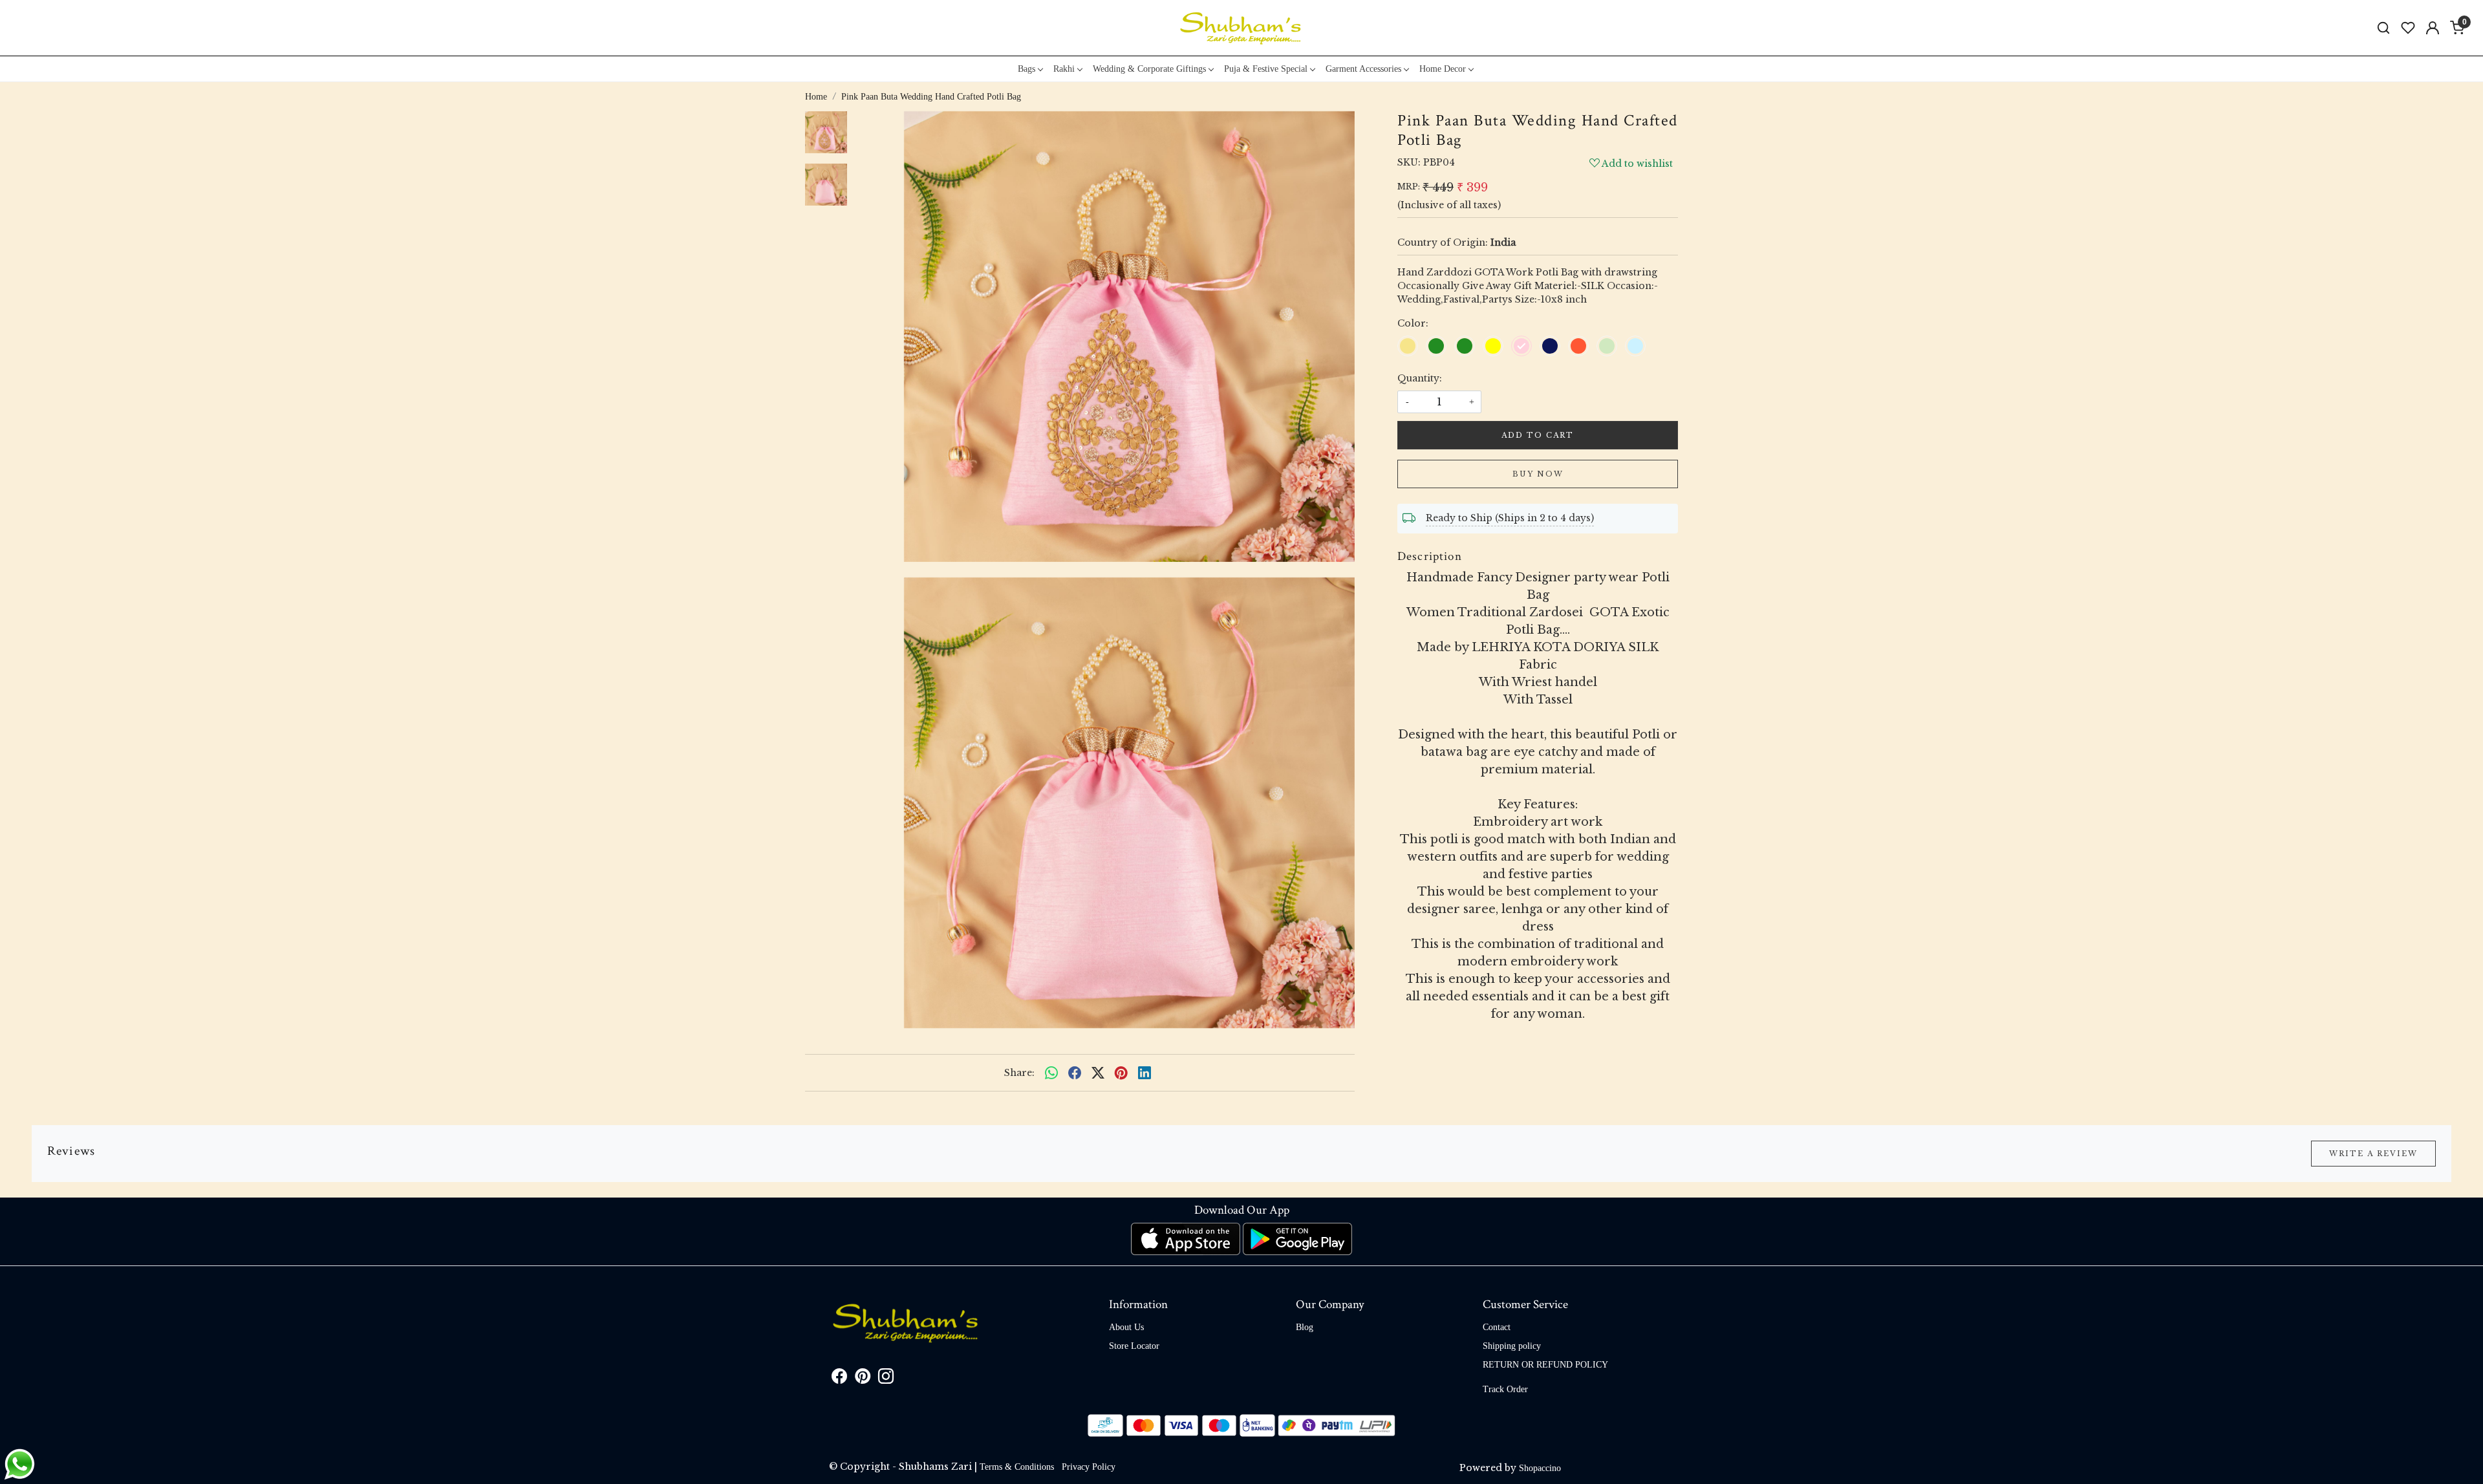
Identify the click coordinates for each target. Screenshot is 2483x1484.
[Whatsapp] (1051, 1073)
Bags (1027, 69)
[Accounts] (2433, 28)
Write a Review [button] (2373, 1154)
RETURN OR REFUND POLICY (1545, 1365)
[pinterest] (1121, 1073)
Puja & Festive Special (1266, 69)
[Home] (1241, 28)
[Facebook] (839, 1379)
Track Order (1505, 1389)
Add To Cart (1538, 435)
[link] (2383, 28)
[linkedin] (1145, 1073)
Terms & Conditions (1017, 1467)
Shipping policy (1512, 1346)
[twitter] (1098, 1073)
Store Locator (1134, 1346)
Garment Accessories (1363, 69)
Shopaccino (1540, 1468)
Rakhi (1064, 69)
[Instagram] (886, 1379)
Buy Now (1538, 474)
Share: (1019, 1073)
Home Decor (1443, 69)
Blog (1305, 1327)
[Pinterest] (863, 1379)
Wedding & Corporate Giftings (1149, 69)
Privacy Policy (1089, 1467)
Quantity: (1420, 378)
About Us (1126, 1327)
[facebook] (1075, 1073)
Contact (1497, 1327)
